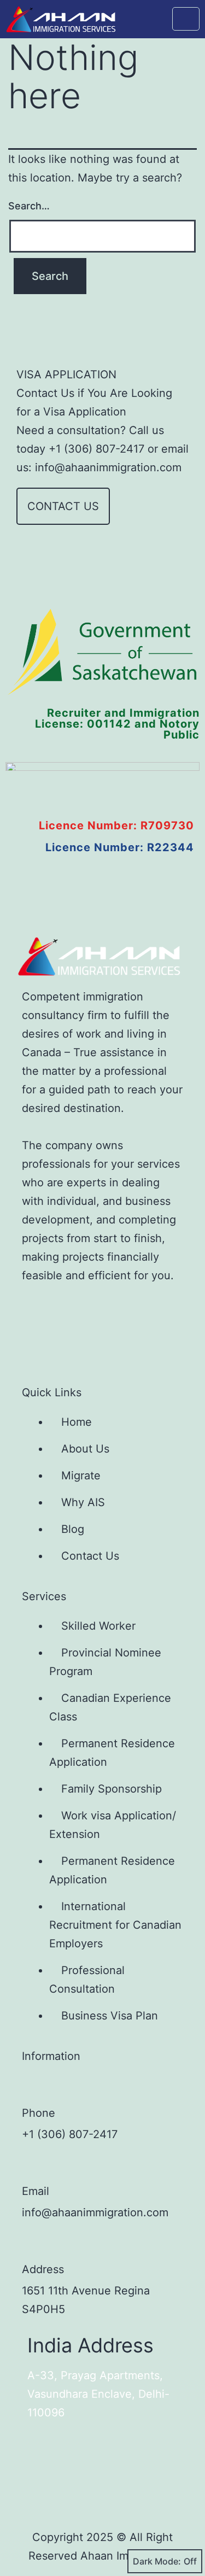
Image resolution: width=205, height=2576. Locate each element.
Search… (29, 206)
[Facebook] (36, 1309)
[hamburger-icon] (186, 19)
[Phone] (33, 2087)
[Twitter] (72, 1309)
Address (43, 2269)
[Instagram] (108, 1309)
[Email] (33, 2165)
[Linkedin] (144, 1309)
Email (36, 2191)
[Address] (33, 2244)
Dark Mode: (157, 2561)
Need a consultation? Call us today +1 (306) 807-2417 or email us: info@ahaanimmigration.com (102, 449)
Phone (39, 2113)
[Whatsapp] (36, 1342)
